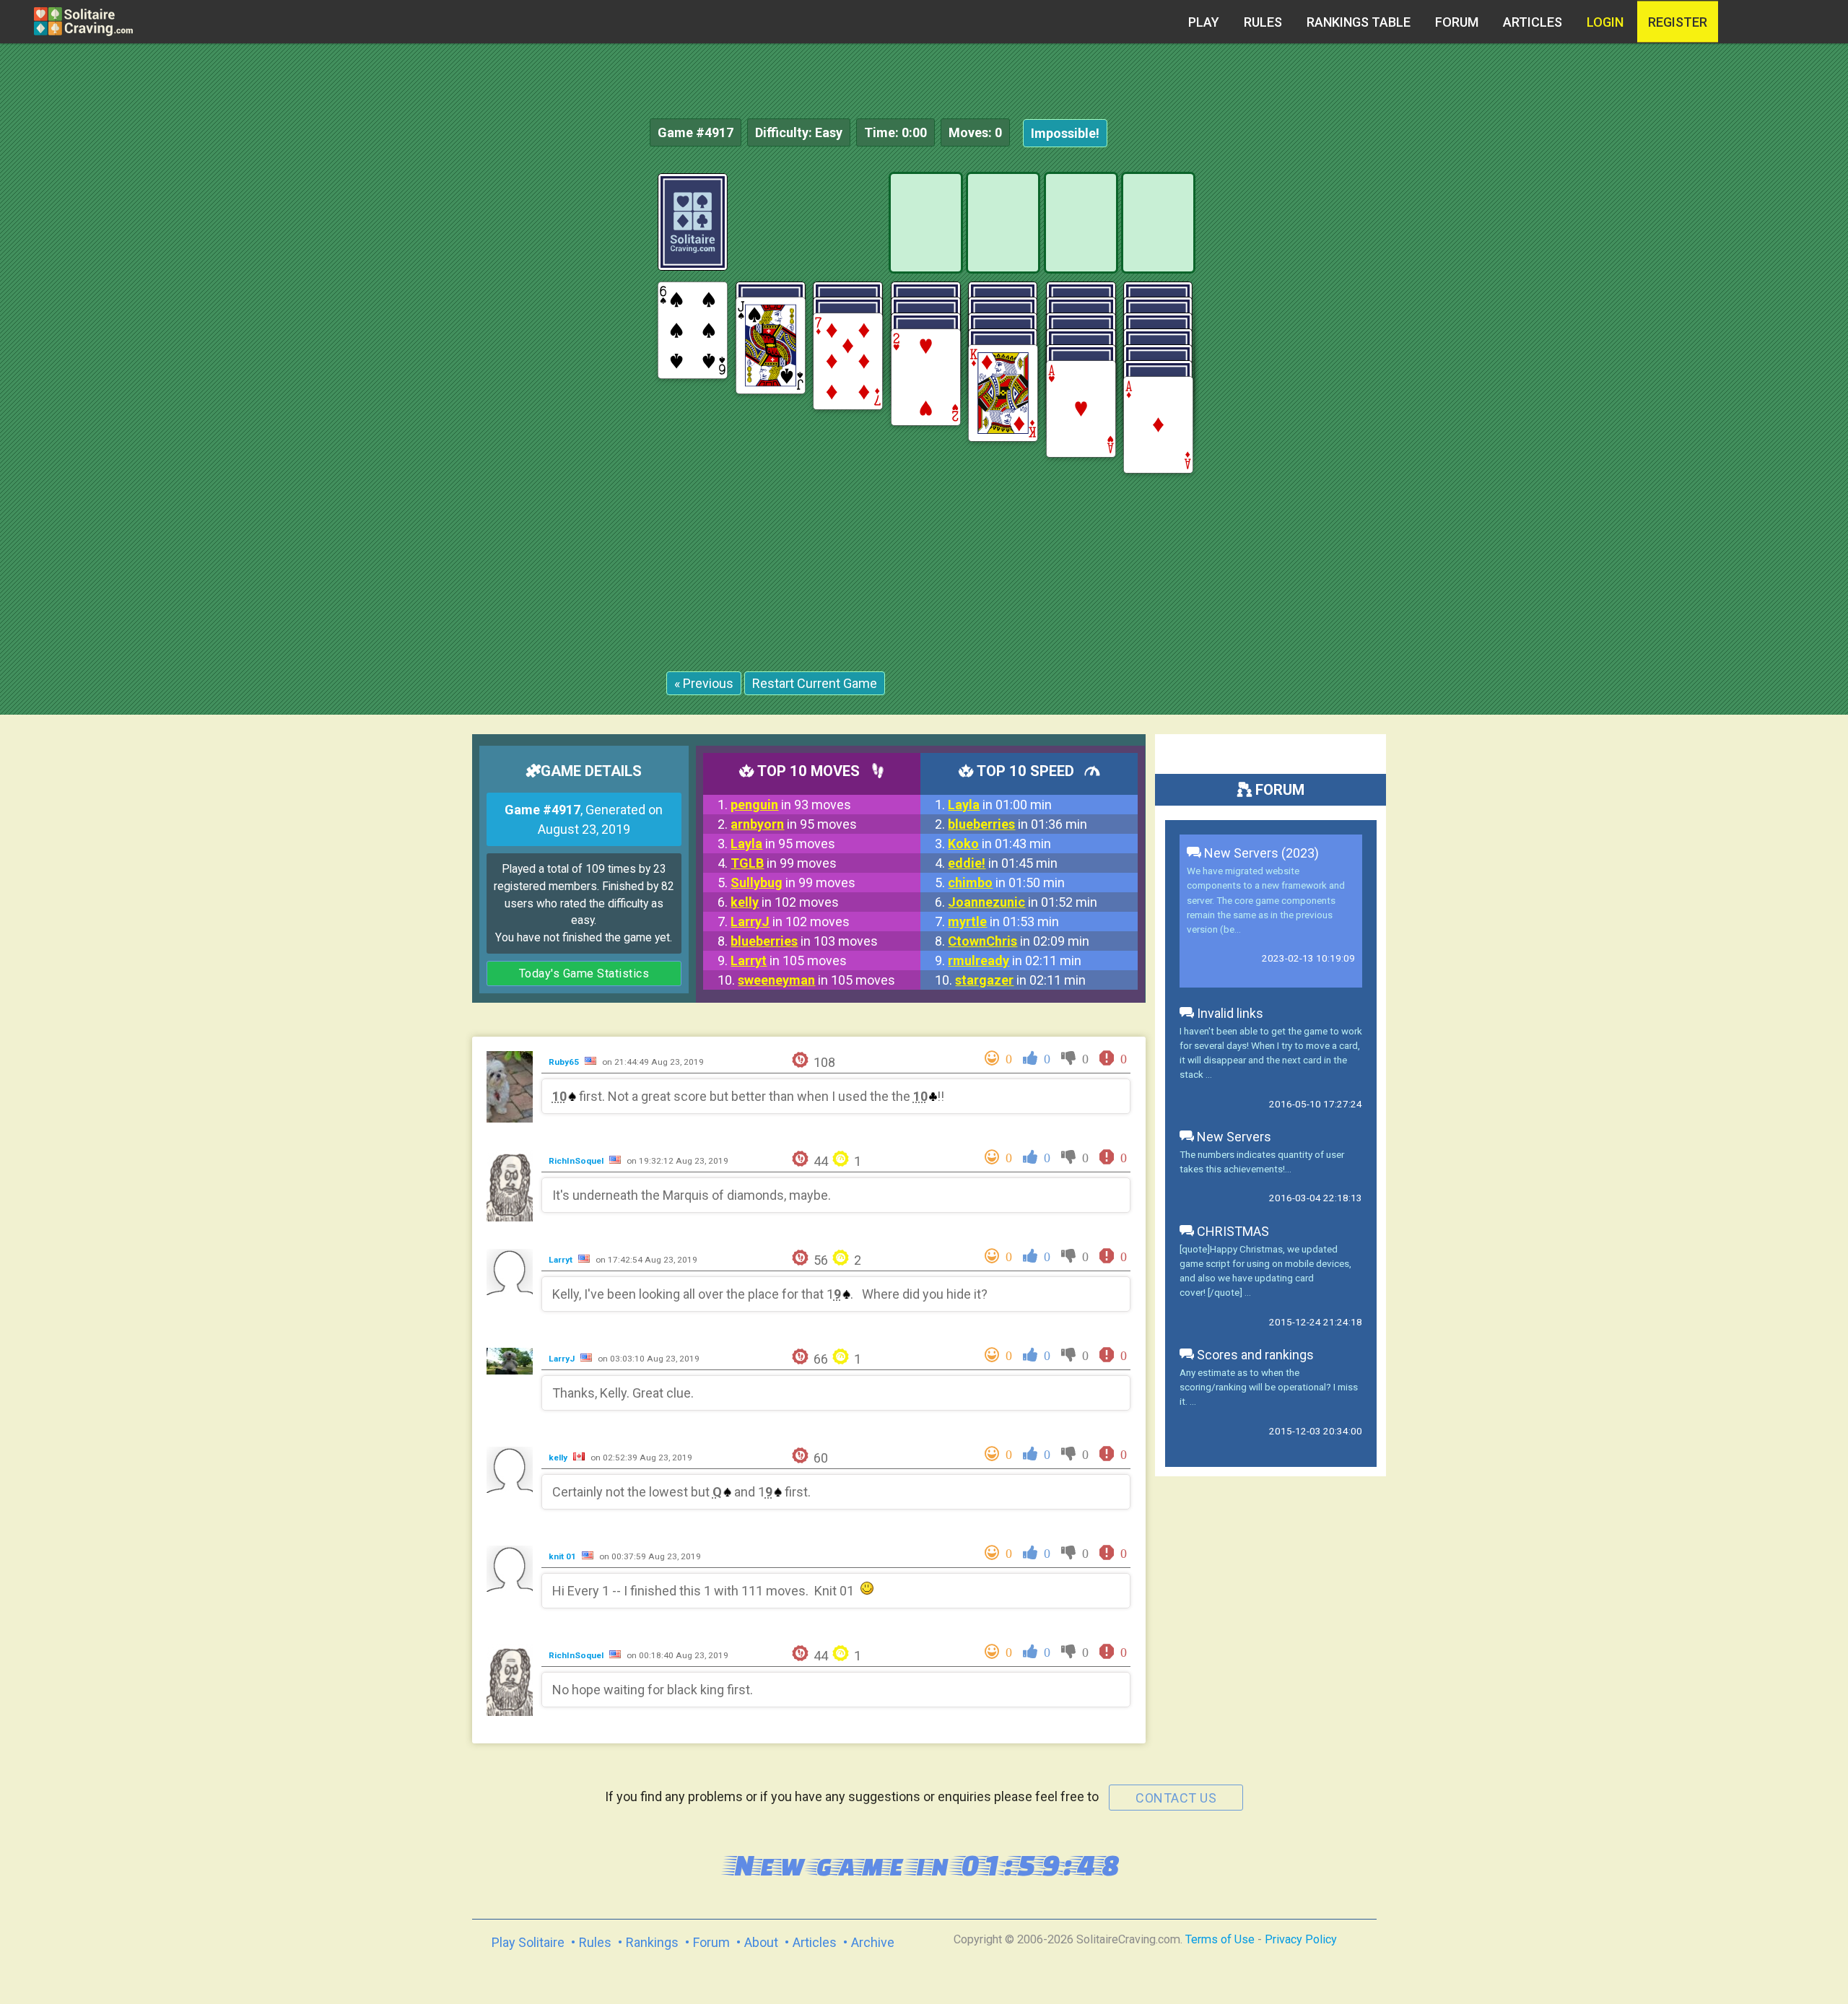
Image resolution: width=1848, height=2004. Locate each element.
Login (1605, 22)
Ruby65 (565, 1062)
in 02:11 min (1015, 960)
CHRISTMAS (1232, 1231)
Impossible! (1065, 133)
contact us (1176, 1798)
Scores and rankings (1254, 1355)
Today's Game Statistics (584, 973)
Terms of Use (1220, 1939)
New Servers (1233, 1137)
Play (1204, 22)
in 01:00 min (1000, 805)
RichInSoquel (577, 1161)
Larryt (562, 1260)
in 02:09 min (1019, 941)
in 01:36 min (1017, 824)
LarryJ (563, 1359)
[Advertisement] (1740, 390)
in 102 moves (785, 902)
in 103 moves (804, 941)
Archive (873, 1942)
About (761, 1942)
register (1678, 22)
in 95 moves (794, 824)
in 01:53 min (1003, 922)
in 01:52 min (1023, 902)
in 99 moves (784, 863)
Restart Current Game (815, 683)
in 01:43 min (999, 844)
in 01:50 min (1006, 883)
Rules (1263, 22)
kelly (559, 1458)
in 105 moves (789, 960)
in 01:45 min (1003, 863)
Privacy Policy (1301, 1939)
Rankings (652, 1942)
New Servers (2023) (1260, 853)
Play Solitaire (528, 1942)
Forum (1457, 22)
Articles (1533, 22)
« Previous (704, 683)
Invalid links (1229, 1013)
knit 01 (563, 1556)
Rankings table (1359, 22)
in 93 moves (791, 805)
